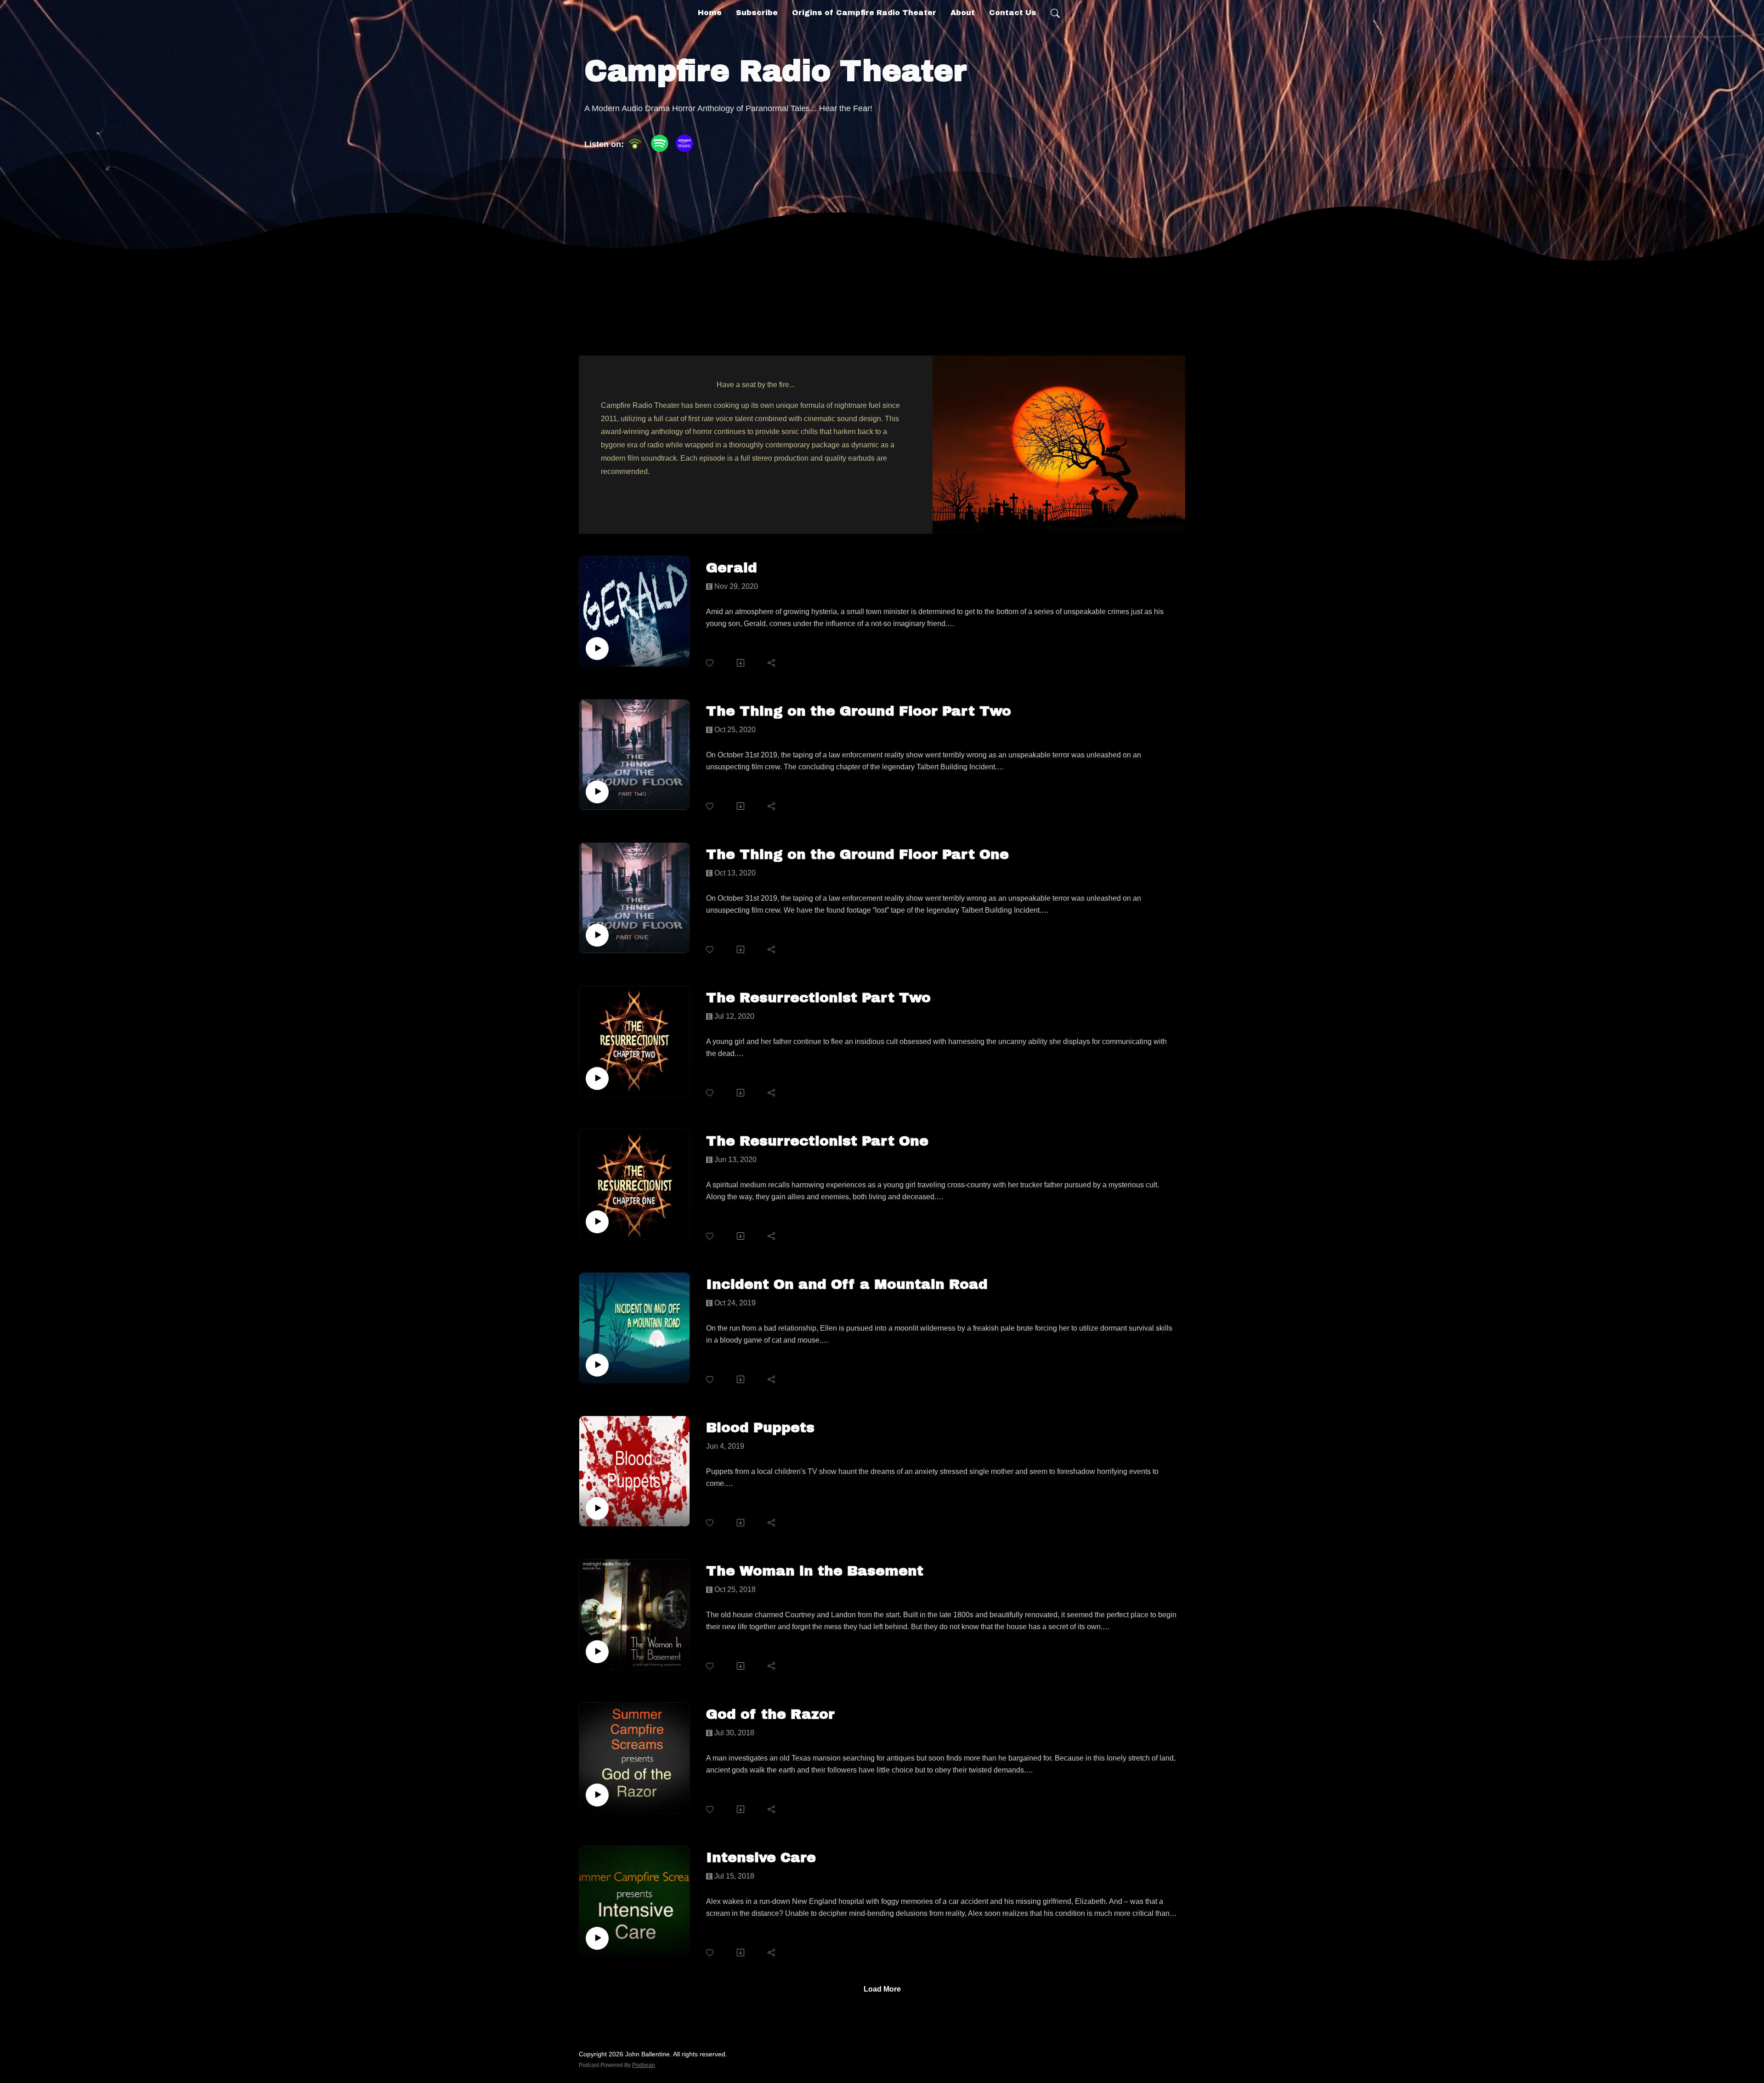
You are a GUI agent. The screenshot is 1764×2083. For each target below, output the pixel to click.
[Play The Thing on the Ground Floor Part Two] (597, 792)
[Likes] (710, 663)
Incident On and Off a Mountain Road (847, 1284)
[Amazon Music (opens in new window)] (684, 143)
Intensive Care (761, 1857)
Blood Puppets (760, 1428)
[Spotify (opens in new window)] (660, 143)
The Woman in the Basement (815, 1571)
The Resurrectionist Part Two (818, 998)
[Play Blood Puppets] (597, 1508)
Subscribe (757, 13)
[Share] (772, 663)
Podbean (644, 2065)
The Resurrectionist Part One (817, 1141)
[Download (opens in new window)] (741, 663)
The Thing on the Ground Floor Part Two (859, 711)
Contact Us (1013, 13)
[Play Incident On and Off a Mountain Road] (597, 1365)
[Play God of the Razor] (597, 1795)
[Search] (1055, 13)
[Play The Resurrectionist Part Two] (597, 1078)
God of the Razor (770, 1714)
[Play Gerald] (597, 649)
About (963, 13)
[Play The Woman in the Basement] (597, 1652)
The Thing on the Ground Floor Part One (857, 854)
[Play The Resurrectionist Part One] (597, 1222)
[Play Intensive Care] (597, 1938)
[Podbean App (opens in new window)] (635, 143)
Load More (882, 1989)
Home (710, 13)
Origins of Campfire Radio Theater (864, 13)
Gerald (732, 568)
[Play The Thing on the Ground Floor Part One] (597, 935)
